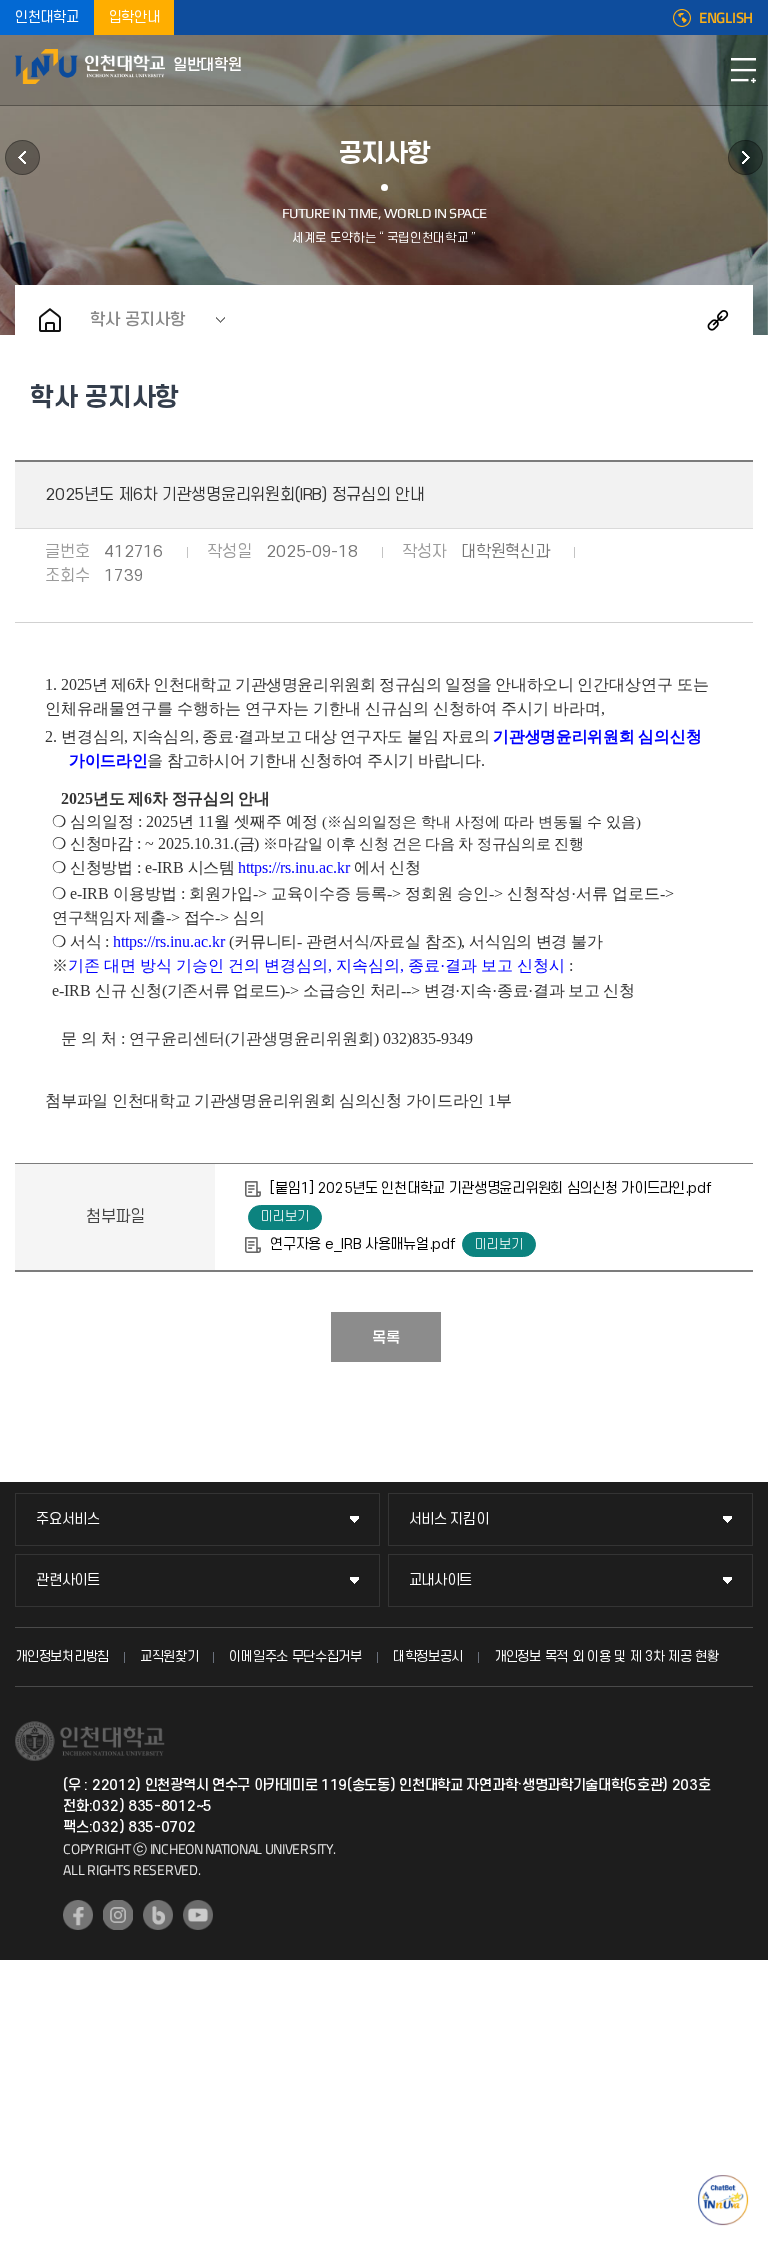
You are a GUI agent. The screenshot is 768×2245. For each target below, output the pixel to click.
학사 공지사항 (137, 320)
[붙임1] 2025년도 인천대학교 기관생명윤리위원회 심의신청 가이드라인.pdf (490, 1188)
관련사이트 (68, 1580)
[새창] (78, 1915)
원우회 (745, 157)
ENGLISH (726, 18)
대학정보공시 (428, 1656)
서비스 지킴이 (449, 1519)
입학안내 (134, 17)
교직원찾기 (169, 1656)
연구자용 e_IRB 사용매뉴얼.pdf (362, 1244)
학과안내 (22, 157)
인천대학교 (47, 17)
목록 (386, 1338)
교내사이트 (441, 1580)
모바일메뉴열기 (743, 70)
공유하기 (718, 320)
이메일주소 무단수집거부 (295, 1656)
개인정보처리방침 (62, 1656)
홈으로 (50, 320)
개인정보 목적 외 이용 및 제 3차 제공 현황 (606, 1656)
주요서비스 (68, 1519)
